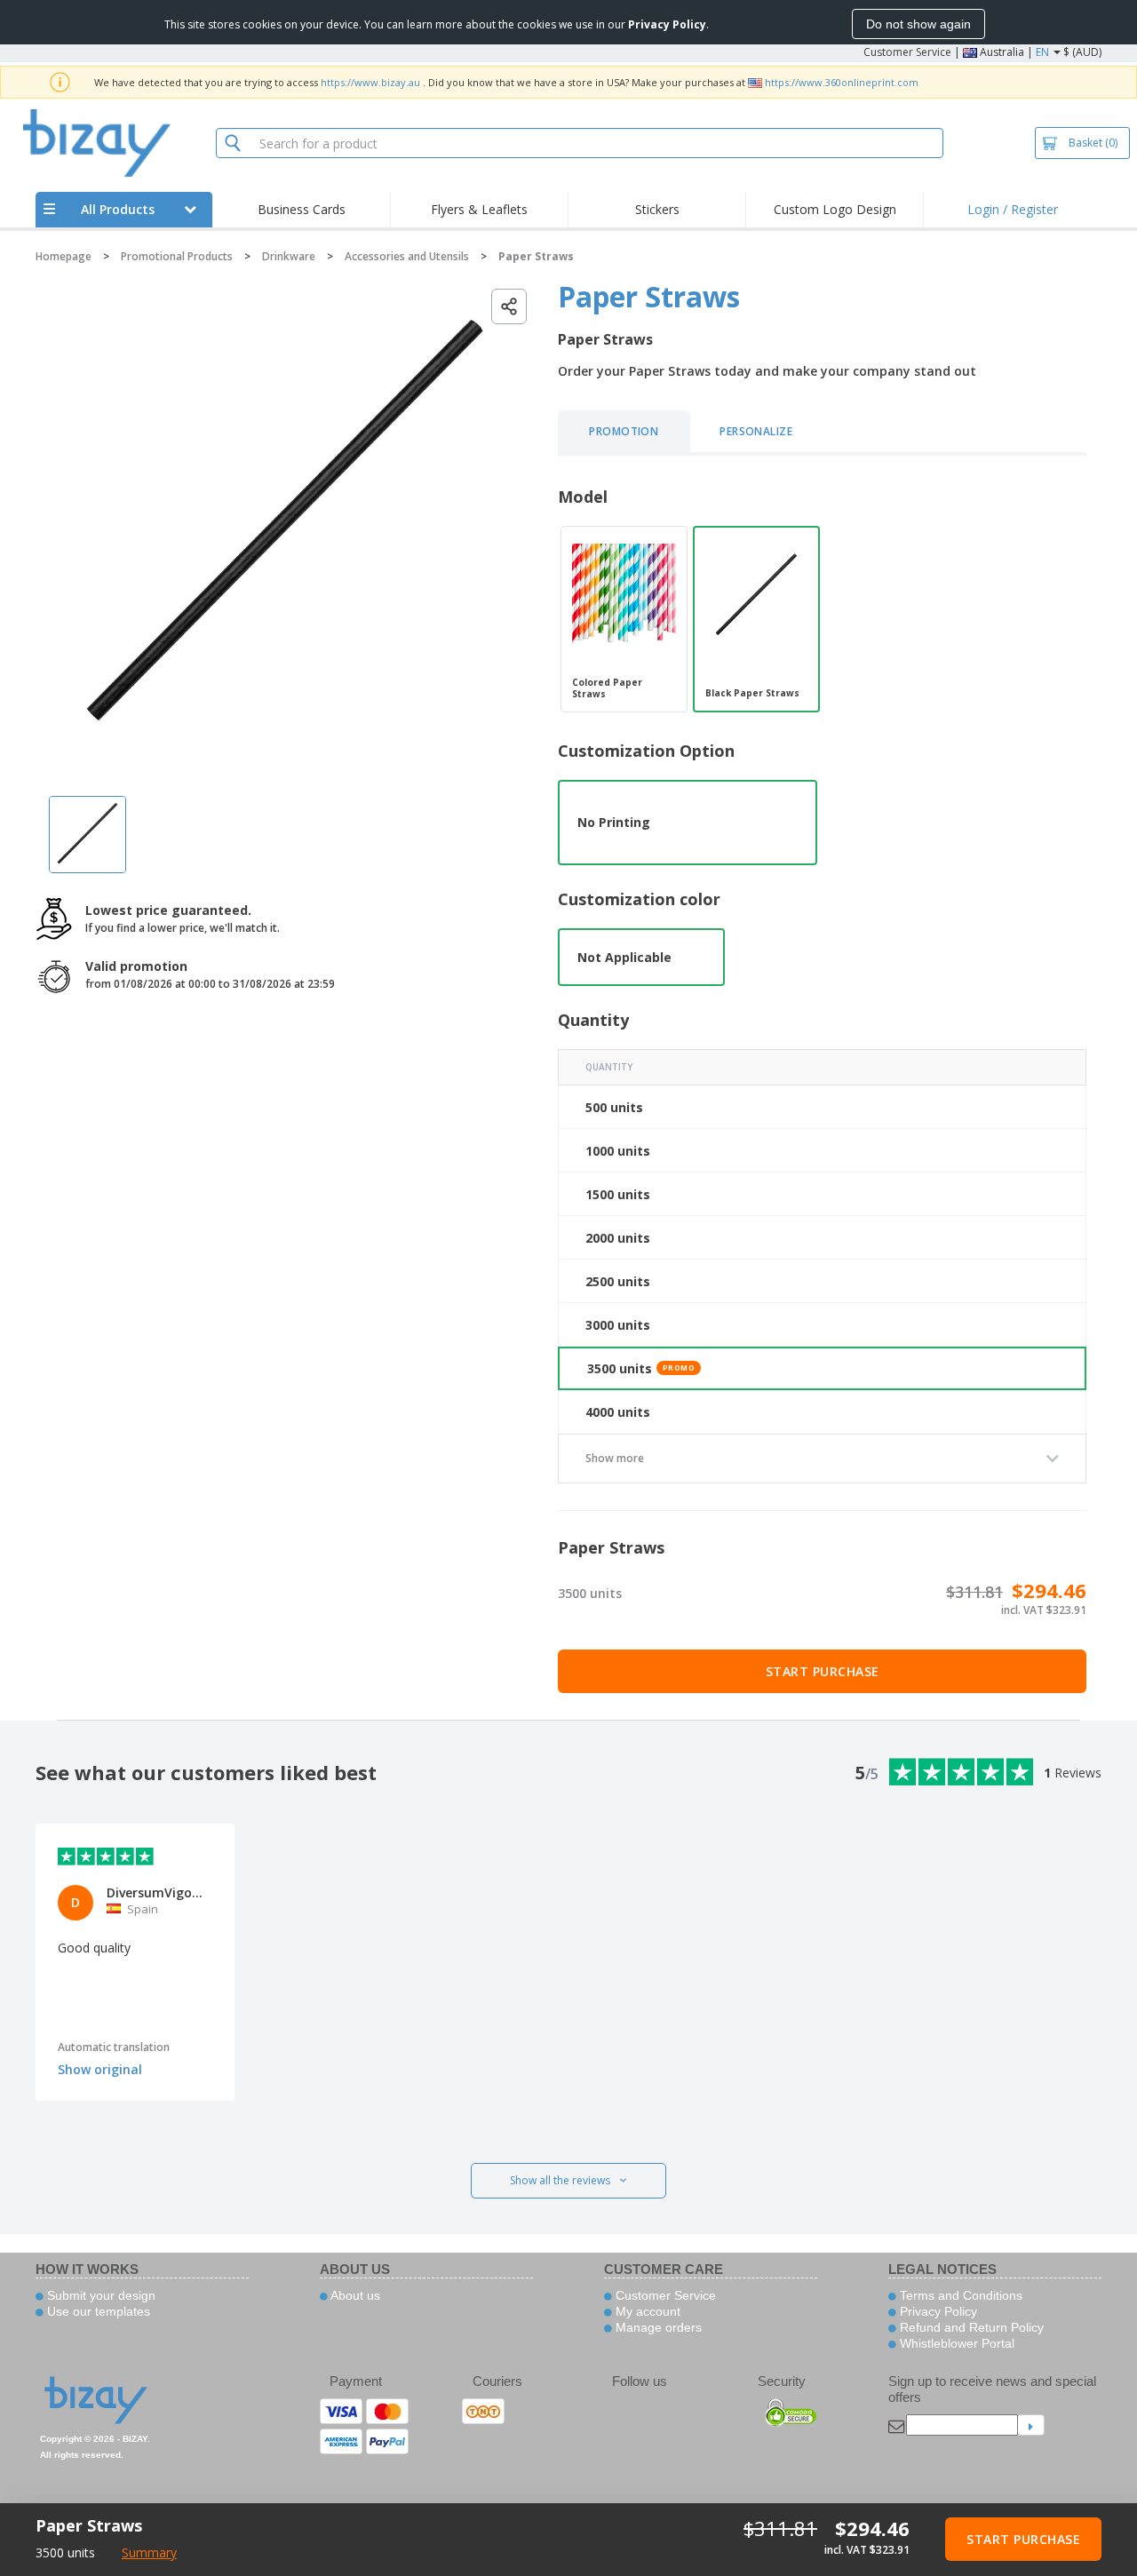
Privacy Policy (937, 2311)
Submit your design (99, 2295)
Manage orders (657, 2327)
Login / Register (1013, 209)
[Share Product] (509, 306)
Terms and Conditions (959, 2295)
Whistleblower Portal (955, 2343)
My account (646, 2311)
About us (354, 2295)
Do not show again (918, 24)
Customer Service (907, 52)
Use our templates (97, 2311)
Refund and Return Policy (970, 2327)
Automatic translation (114, 2047)
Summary (149, 2552)
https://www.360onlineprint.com (842, 82)
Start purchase (823, 1671)
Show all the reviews (560, 2180)
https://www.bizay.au (370, 82)
